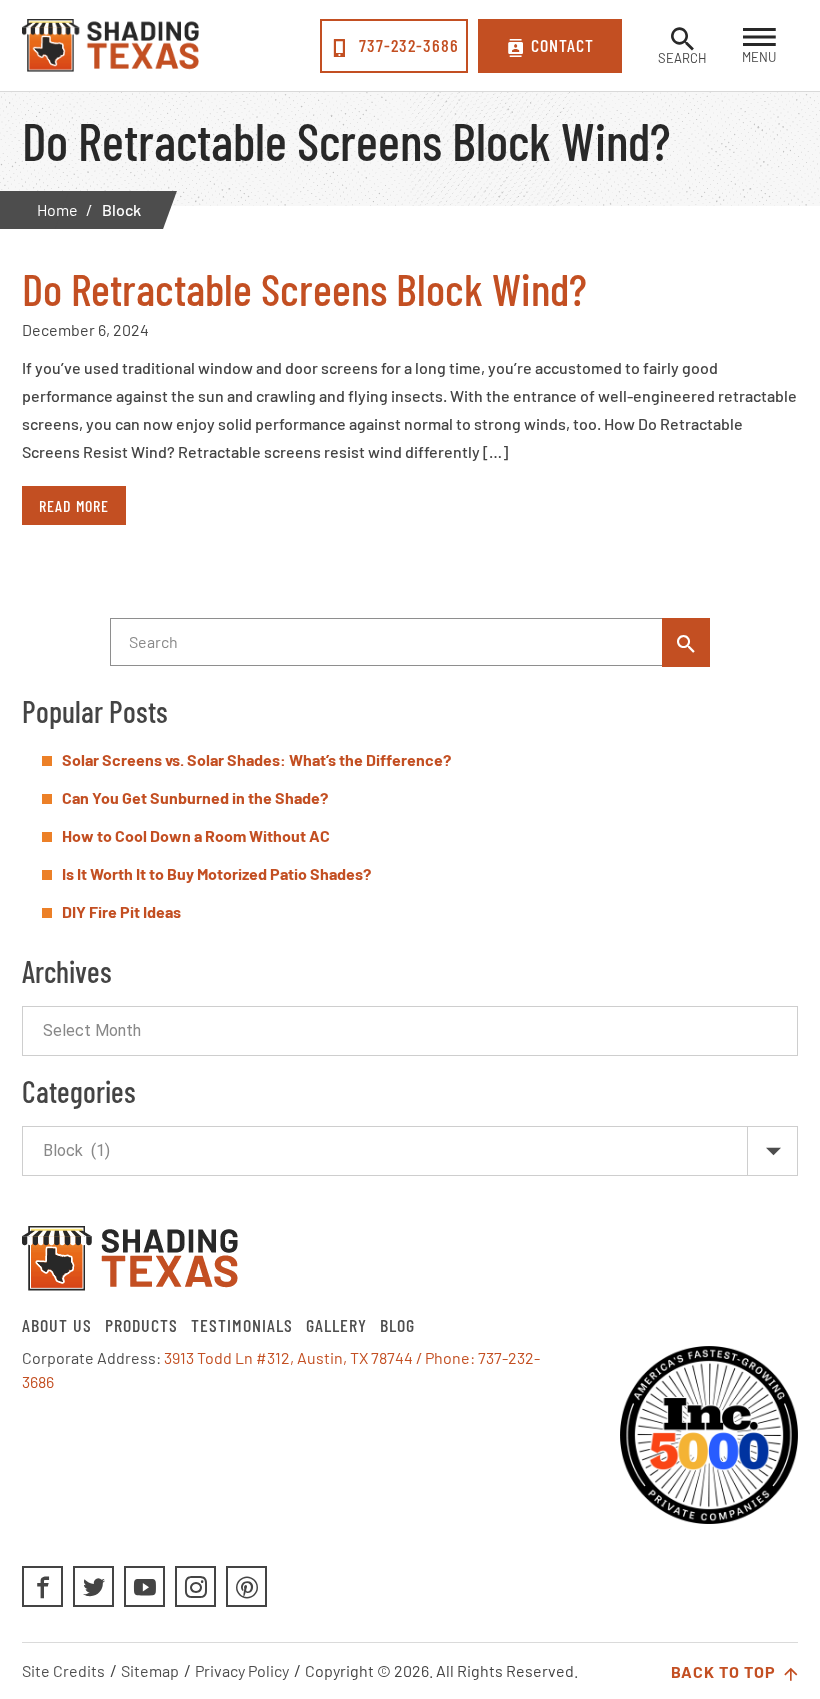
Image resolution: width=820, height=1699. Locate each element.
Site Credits (63, 1670)
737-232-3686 (406, 45)
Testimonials (242, 1325)
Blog (397, 1325)
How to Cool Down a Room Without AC (196, 835)
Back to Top (725, 1671)
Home (57, 209)
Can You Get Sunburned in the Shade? (195, 797)
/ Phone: (447, 1357)
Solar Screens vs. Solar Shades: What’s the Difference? (256, 759)
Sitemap (150, 1670)
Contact (562, 45)
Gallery (336, 1325)
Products (141, 1325)
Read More (74, 505)
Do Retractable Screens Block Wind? (304, 288)
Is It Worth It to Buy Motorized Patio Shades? (216, 873)
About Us (57, 1325)
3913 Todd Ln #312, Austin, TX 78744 (288, 1357)
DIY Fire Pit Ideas (121, 911)
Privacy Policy (242, 1670)
